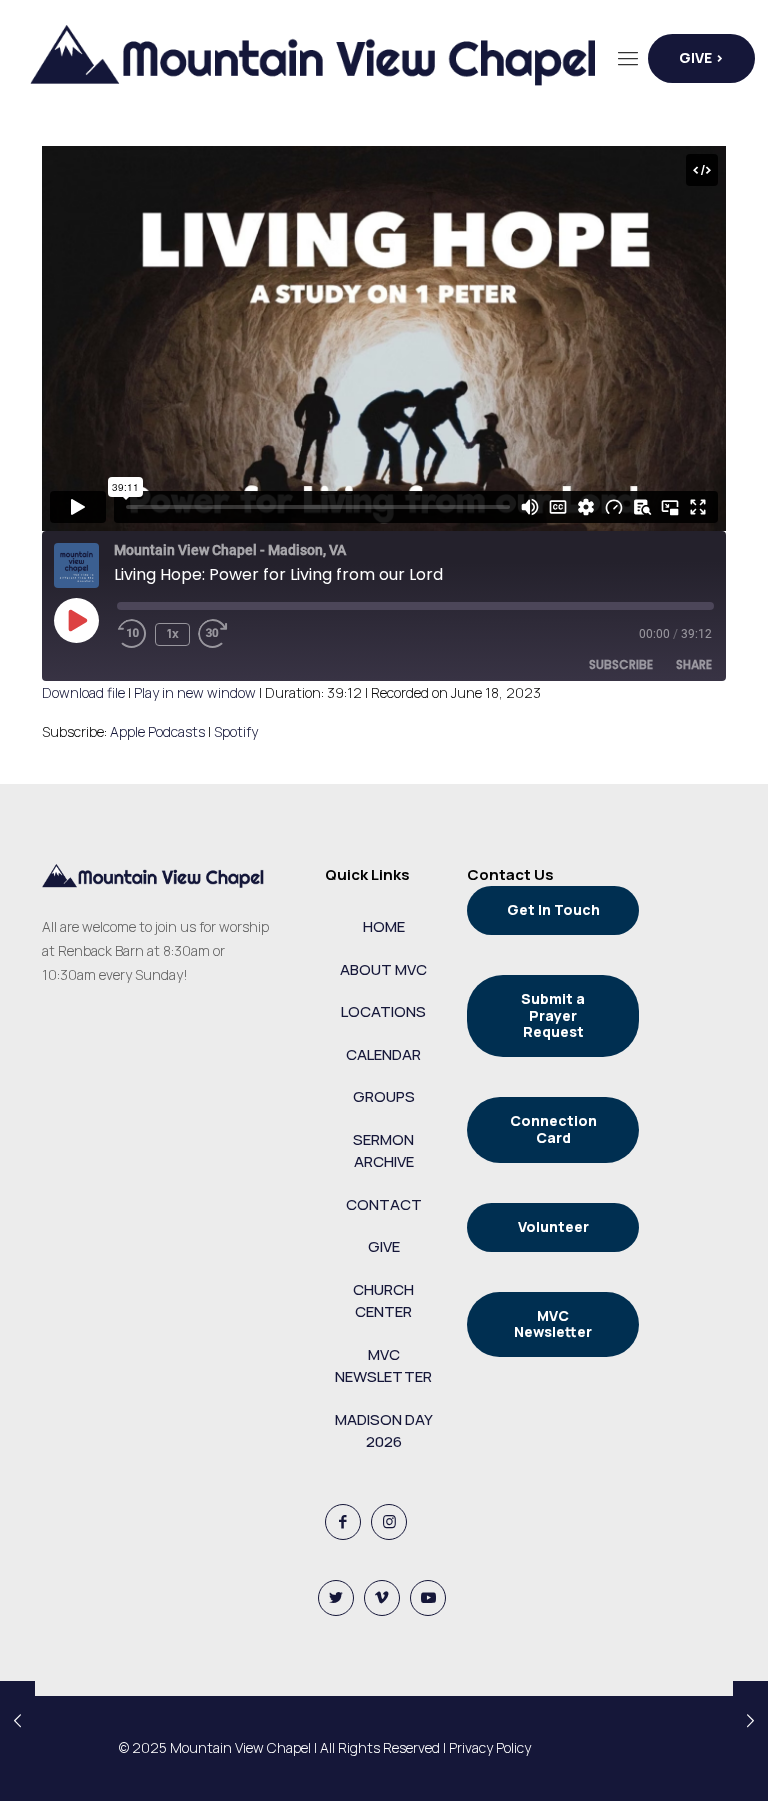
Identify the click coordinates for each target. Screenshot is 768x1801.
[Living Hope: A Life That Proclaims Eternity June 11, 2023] (17, 1721)
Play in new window (195, 692)
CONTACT (384, 1204)
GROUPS (384, 1096)
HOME (384, 926)
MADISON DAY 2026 (384, 1431)
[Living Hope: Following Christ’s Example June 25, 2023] (750, 1721)
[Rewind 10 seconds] (132, 634)
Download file (83, 692)
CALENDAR (383, 1054)
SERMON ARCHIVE (383, 1151)
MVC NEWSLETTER (383, 1366)
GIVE (384, 1246)
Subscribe (621, 664)
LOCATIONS (383, 1011)
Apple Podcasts (157, 731)
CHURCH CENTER (383, 1301)
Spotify (236, 731)
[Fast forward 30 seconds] (228, 634)
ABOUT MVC (383, 969)
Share (694, 664)
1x (173, 633)
